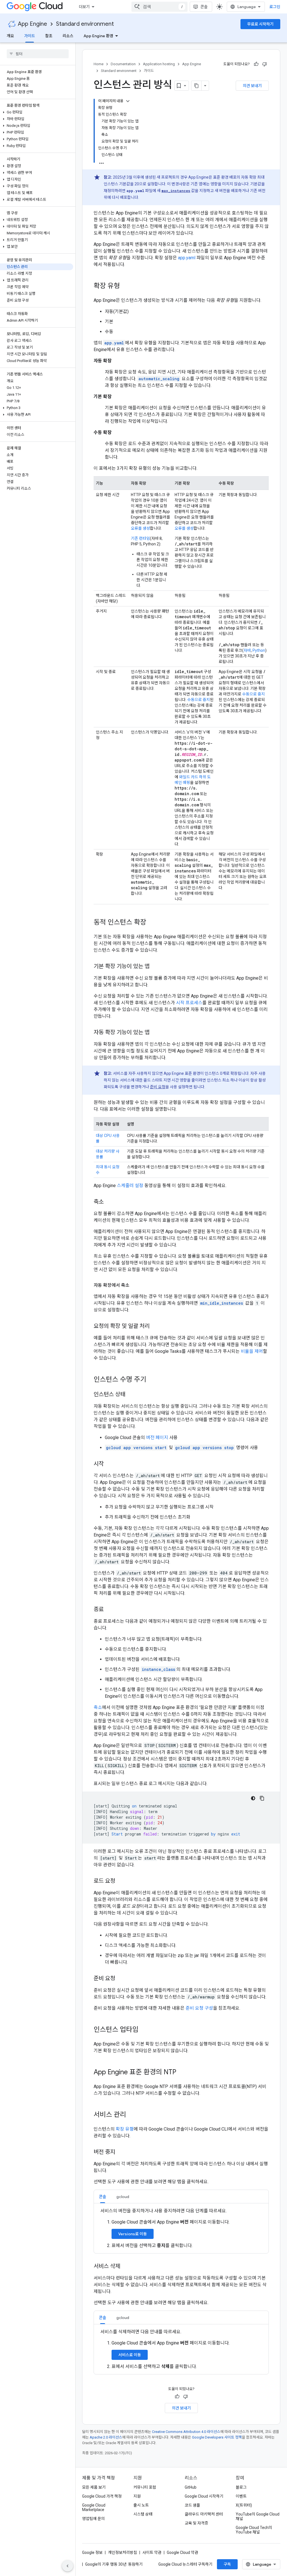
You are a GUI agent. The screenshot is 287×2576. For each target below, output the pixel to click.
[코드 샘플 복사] (262, 1798)
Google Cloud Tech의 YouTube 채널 (254, 2530)
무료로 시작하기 (260, 24)
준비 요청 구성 (199, 2008)
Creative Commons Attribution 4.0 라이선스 (186, 2432)
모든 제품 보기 (94, 2487)
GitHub (191, 2487)
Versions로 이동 (133, 2234)
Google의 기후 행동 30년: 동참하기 (114, 2564)
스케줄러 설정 (130, 1186)
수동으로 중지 (199, 700)
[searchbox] (38, 54)
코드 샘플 (192, 2505)
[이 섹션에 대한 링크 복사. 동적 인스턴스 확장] (152, 923)
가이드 (30, 36)
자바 (247, 650)
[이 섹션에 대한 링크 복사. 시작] (109, 1464)
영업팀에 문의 (93, 2519)
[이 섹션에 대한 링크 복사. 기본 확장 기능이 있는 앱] (155, 967)
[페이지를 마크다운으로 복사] (196, 86)
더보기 (84, 7)
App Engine (33, 24)
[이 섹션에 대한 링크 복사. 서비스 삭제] (126, 2267)
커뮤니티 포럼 (145, 2487)
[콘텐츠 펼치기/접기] (128, 101)
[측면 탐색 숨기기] (68, 2566)
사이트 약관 (152, 2552)
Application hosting (159, 64)
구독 (227, 2564)
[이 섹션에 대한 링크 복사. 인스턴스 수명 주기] (152, 1380)
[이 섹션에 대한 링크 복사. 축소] (109, 1202)
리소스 (68, 36)
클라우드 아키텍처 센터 (204, 2514)
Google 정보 (92, 2552)
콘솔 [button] (103, 2197)
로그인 (275, 7)
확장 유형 (125, 2129)
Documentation (123, 64)
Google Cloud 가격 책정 (102, 2496)
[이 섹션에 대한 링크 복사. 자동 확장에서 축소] (135, 1285)
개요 (10, 36)
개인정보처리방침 (122, 2552)
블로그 (241, 2487)
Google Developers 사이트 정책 (217, 2437)
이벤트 (241, 2496)
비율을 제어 (252, 1351)
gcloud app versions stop (204, 1448)
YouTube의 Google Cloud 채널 (258, 2516)
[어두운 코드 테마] (253, 1798)
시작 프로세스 (189, 1003)
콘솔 (204, 7)
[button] (37, 112)
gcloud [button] (123, 2197)
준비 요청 (158, 1087)
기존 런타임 (140, 538)
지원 (137, 2496)
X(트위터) (244, 2505)
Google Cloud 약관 (182, 2552)
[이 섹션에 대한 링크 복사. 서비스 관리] (132, 2115)
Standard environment (85, 24)
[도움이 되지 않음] (265, 64)
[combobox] (159, 7)
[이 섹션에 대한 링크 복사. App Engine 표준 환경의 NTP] (182, 2073)
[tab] (103, 2197)
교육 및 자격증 (196, 2523)
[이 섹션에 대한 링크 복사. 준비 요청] (121, 1979)
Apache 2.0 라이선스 (106, 2437)
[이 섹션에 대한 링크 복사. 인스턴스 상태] (131, 1395)
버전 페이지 (157, 1438)
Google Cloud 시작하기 (204, 2496)
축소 (98, 1707)
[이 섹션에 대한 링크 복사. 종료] (109, 1610)
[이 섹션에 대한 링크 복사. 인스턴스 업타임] (144, 2030)
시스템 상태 (143, 2514)
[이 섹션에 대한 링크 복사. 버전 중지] (121, 2152)
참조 (49, 36)
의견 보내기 (252, 86)
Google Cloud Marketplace (94, 2507)
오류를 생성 (140, 528)
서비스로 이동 (130, 2355)
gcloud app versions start (136, 1448)
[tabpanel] (181, 2228)
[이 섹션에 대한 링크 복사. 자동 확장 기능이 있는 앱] (155, 1033)
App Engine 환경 (98, 36)
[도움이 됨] (256, 64)
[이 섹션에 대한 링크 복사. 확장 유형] (126, 286)
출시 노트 (141, 2505)
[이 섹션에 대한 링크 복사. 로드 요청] (121, 1881)
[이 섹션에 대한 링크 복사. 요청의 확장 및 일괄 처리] (155, 1326)
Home (99, 64)
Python (259, 650)
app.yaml (187, 258)
